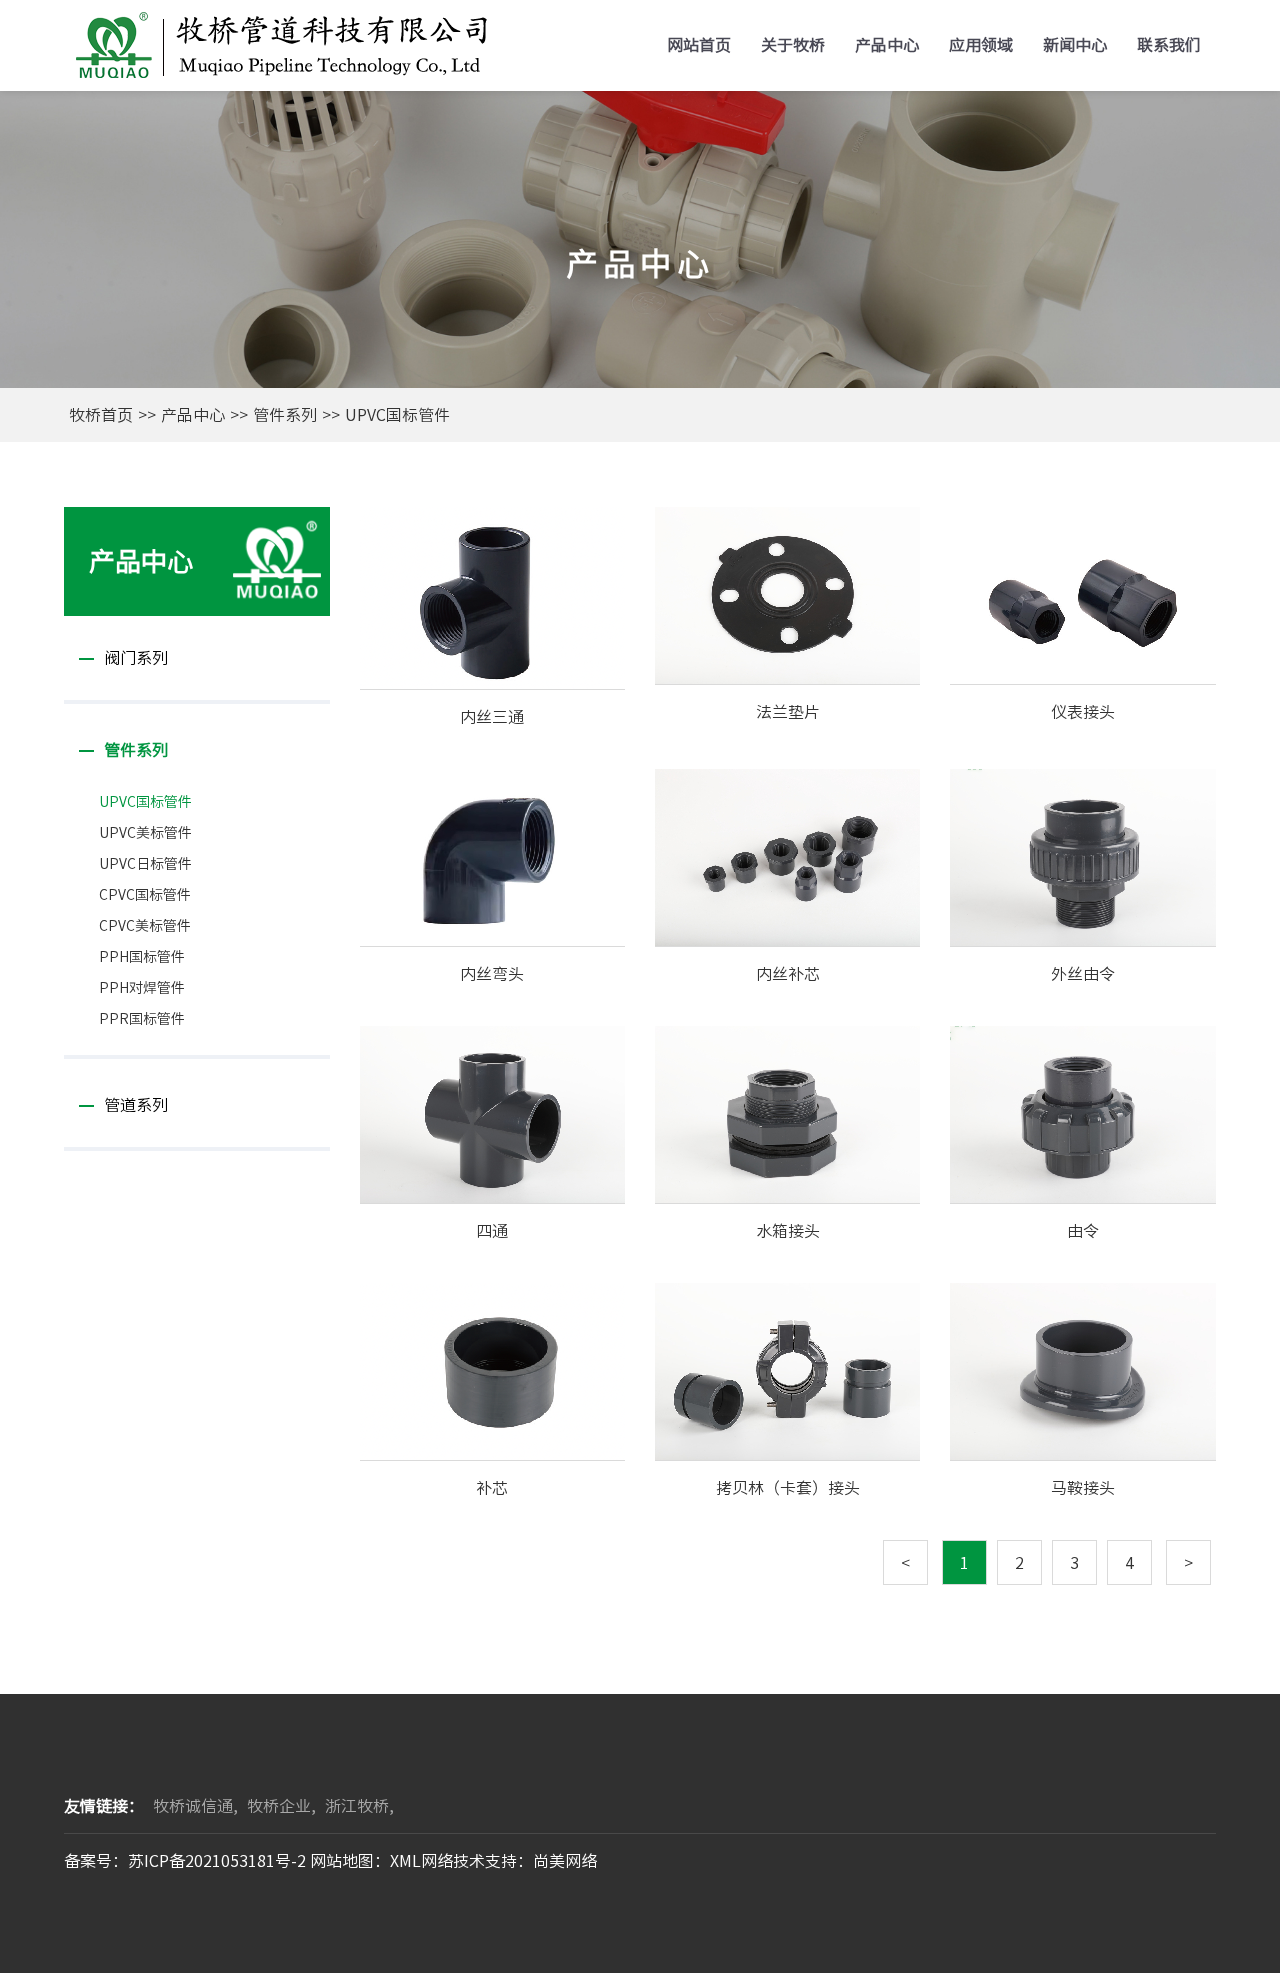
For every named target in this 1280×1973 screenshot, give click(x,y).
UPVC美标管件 (145, 833)
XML (405, 1861)
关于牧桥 (793, 45)
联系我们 (1169, 45)
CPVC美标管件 (145, 926)
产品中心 (887, 45)
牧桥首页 (101, 415)
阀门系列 (136, 658)
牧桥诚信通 (193, 1806)
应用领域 (981, 45)
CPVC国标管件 (145, 895)
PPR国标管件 (142, 1019)
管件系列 (285, 415)
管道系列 (136, 1105)
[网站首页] (279, 43)
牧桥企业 (279, 1806)
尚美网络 (565, 1861)
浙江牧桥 (357, 1806)
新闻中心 (1075, 45)
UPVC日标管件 (145, 864)
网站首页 (699, 45)
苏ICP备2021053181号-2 (217, 1861)
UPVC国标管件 (397, 415)
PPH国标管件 (142, 957)
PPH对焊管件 (142, 988)
